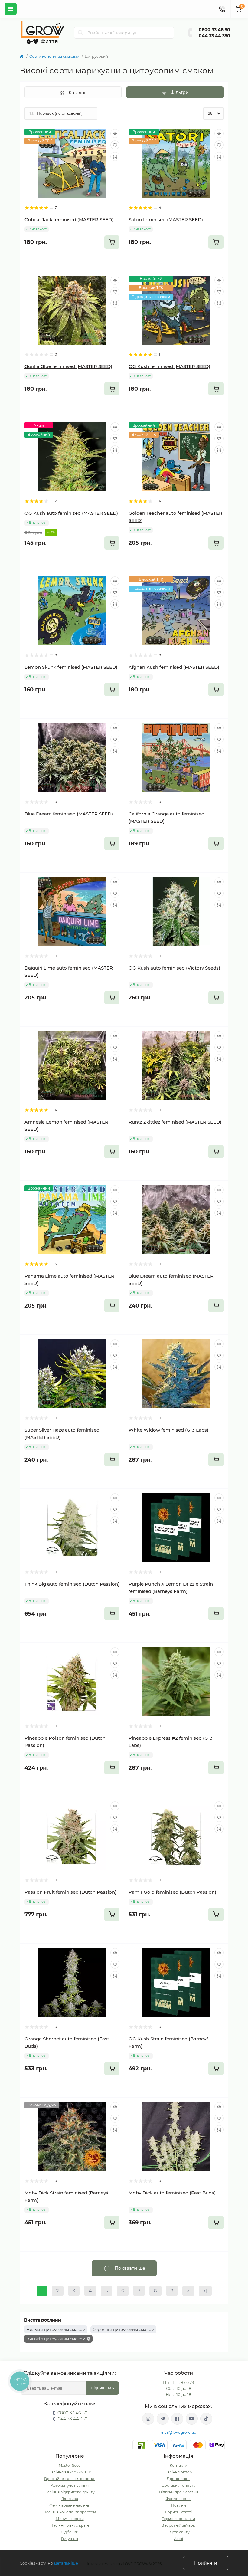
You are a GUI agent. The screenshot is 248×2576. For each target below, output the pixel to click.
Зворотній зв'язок (178, 2525)
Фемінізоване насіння (70, 2505)
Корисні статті (178, 2512)
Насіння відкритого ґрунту (70, 2492)
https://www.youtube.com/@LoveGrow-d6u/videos (192, 2419)
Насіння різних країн (70, 2525)
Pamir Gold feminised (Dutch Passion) (172, 1892)
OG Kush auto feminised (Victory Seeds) (174, 968)
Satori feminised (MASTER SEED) (166, 220)
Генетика (70, 2499)
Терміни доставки (178, 2519)
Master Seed (70, 2465)
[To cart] (112, 242)
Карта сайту (178, 2532)
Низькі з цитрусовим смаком (56, 2329)
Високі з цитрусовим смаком (56, 2339)
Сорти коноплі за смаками (54, 56)
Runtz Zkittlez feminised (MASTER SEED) (175, 1122)
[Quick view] (115, 133)
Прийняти (206, 2563)
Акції (178, 2539)
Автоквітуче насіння (70, 2485)
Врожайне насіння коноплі (70, 2479)
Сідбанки (70, 2532)
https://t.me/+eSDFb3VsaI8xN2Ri (163, 2419)
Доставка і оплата (178, 2485)
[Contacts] (222, 9)
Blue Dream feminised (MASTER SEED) (69, 814)
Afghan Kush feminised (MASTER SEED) (174, 667)
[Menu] (11, 9)
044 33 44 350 (214, 36)
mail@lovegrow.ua (178, 2432)
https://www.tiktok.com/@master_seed (206, 2419)
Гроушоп (70, 2539)
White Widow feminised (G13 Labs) (168, 1430)
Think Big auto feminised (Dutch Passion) (72, 1584)
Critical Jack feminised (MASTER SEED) (69, 220)
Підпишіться (103, 2388)
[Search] (81, 33)
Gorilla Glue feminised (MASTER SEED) (68, 366)
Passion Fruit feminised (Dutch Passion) (70, 1892)
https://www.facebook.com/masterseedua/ (177, 2419)
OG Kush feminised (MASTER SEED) (169, 366)
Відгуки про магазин (179, 2492)
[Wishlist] (115, 145)
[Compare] (115, 156)
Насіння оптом (178, 2472)
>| (205, 2291)
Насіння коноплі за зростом (70, 2512)
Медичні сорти (70, 2519)
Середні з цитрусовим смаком (123, 2329)
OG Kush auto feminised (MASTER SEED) (71, 513)
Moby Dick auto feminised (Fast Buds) (172, 2193)
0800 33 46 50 (214, 30)
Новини (179, 2505)
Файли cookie (179, 2499)
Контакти (178, 2465)
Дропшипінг (178, 2479)
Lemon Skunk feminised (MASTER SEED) (71, 667)
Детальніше (66, 2563)
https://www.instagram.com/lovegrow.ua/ (148, 2419)
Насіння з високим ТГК (70, 2472)
